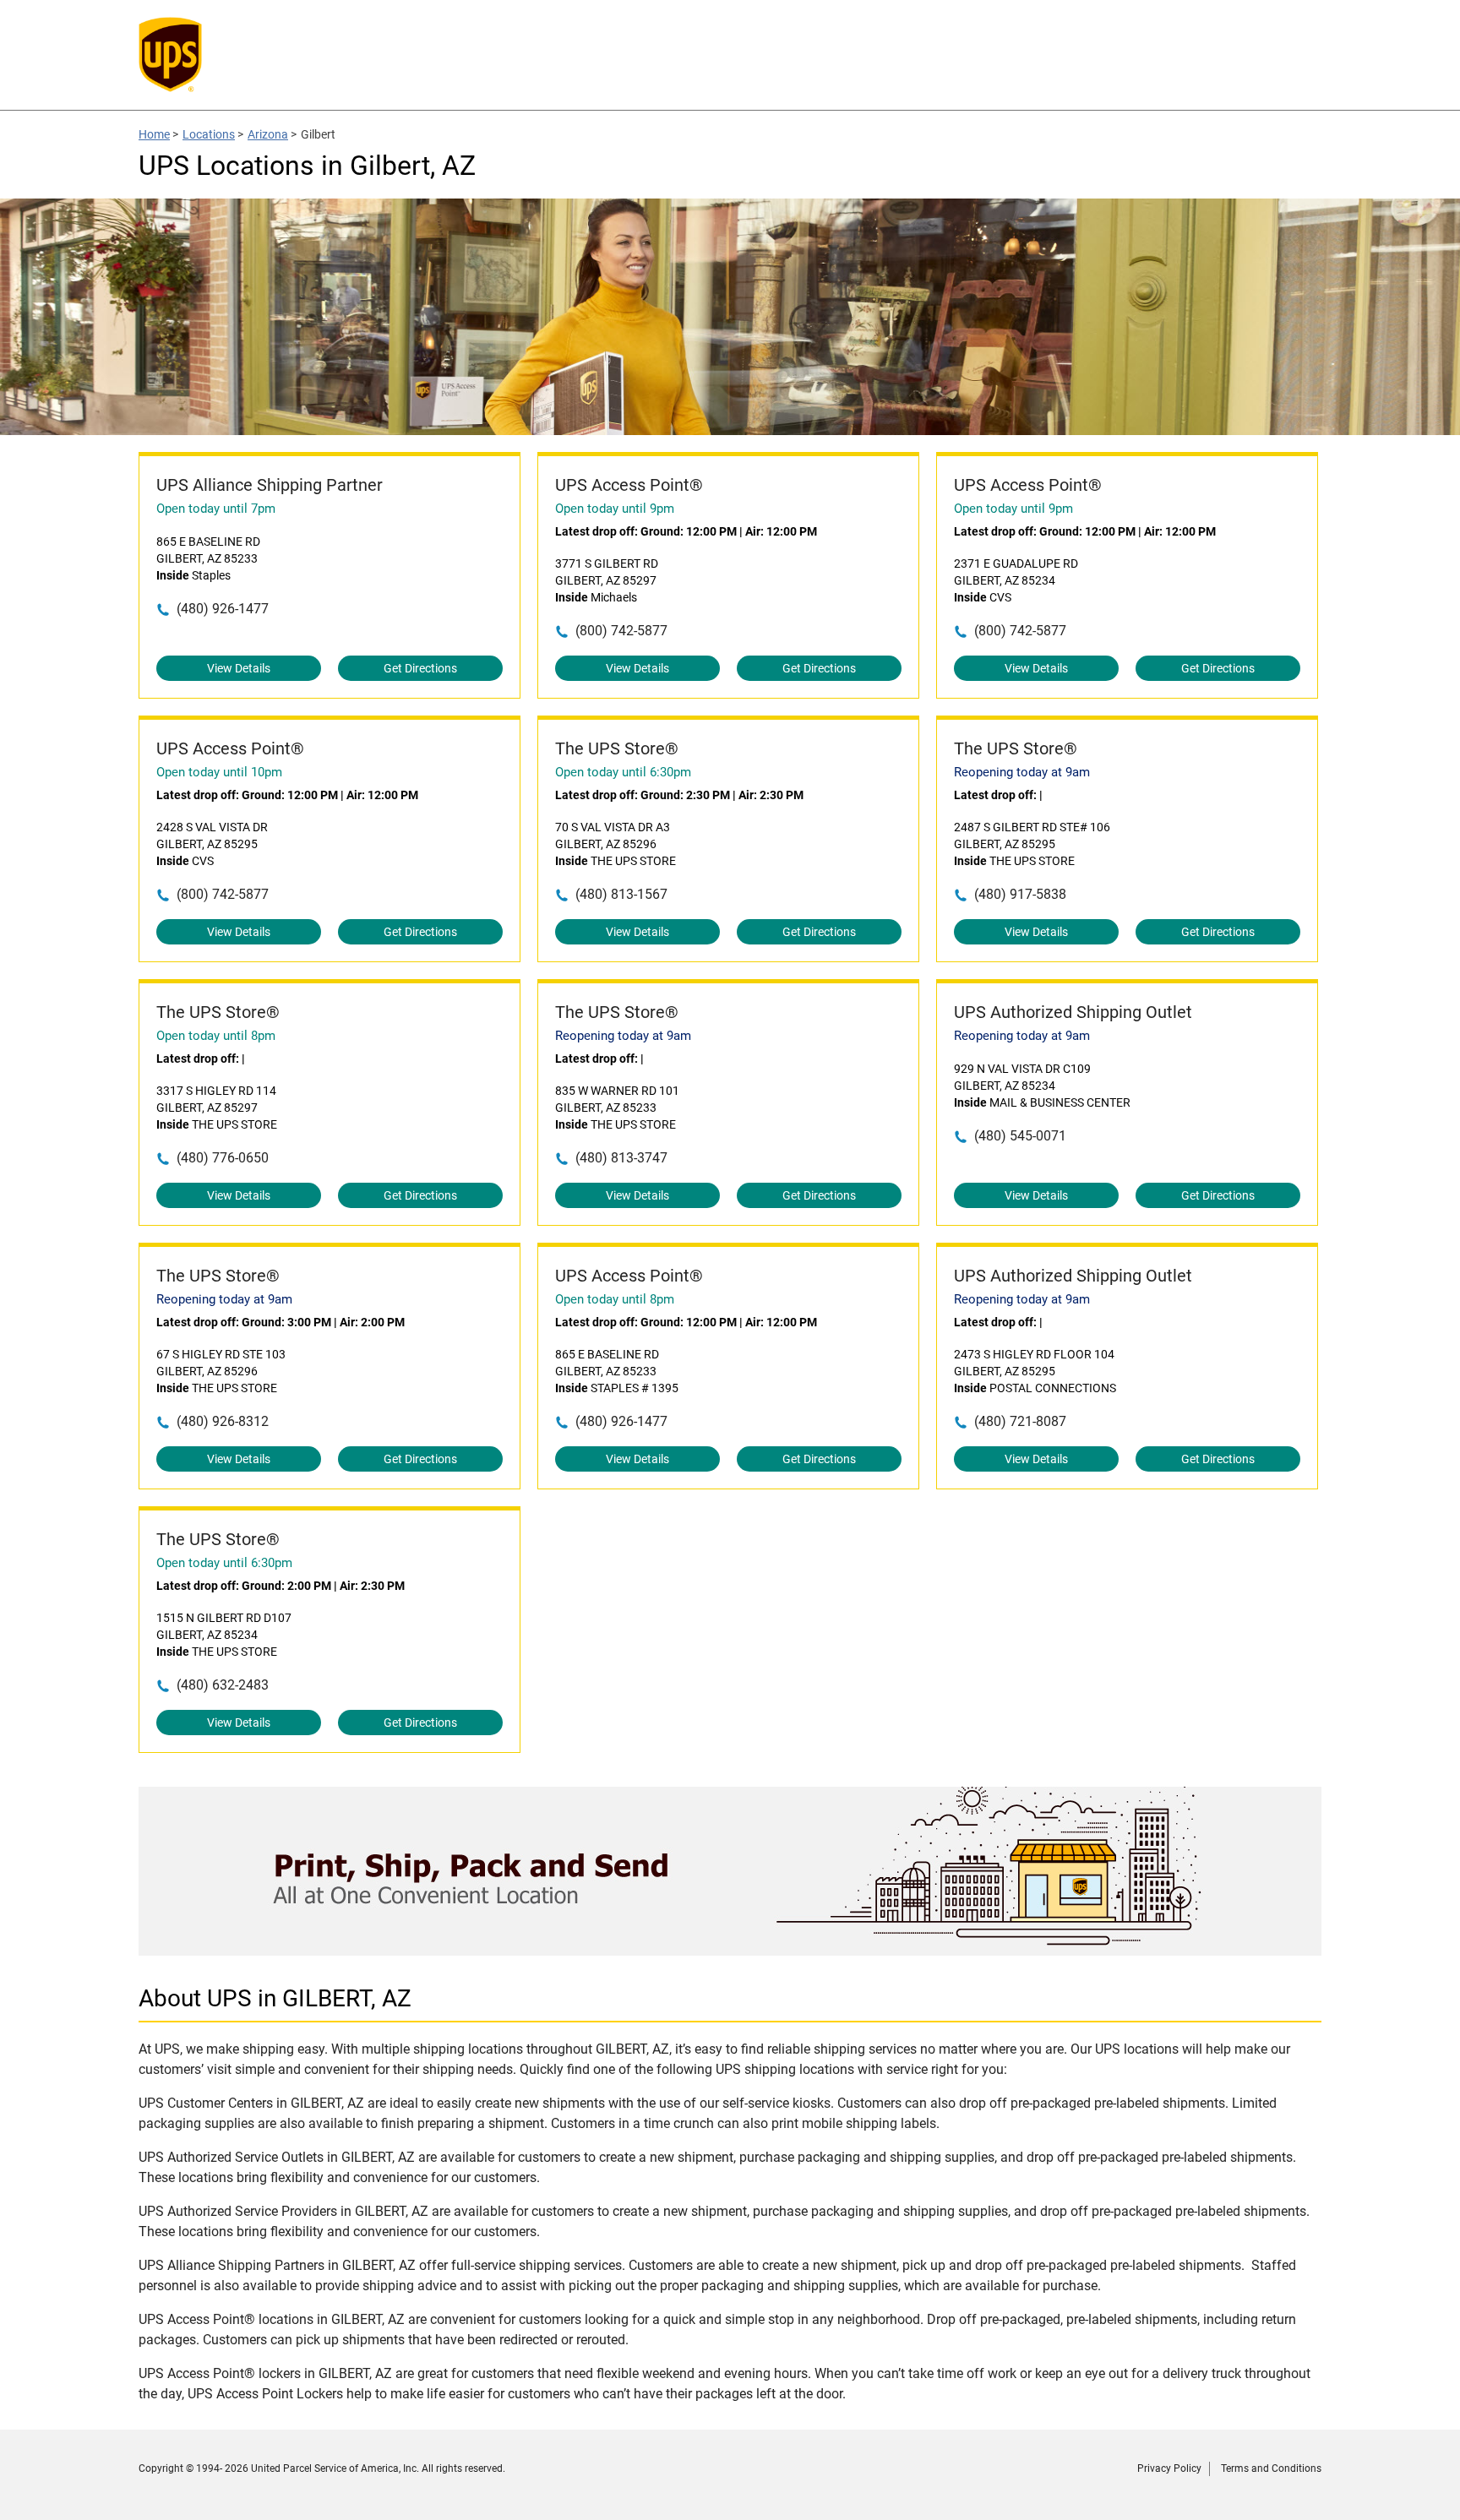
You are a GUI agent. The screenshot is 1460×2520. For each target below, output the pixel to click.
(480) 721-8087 (1020, 1421)
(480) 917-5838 (1020, 894)
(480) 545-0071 (1020, 1136)
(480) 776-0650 (223, 1158)
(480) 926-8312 (223, 1421)
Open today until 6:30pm (623, 772)
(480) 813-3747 (621, 1158)
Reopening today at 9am (1022, 772)
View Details (239, 668)
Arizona (268, 134)
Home (154, 134)
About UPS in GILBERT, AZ (275, 1998)
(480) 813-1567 (621, 894)
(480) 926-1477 (223, 609)
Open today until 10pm (219, 772)
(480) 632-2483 (223, 1685)
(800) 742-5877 (621, 631)
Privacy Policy (1169, 2468)
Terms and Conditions (1271, 2468)
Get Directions (420, 668)
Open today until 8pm (216, 1036)
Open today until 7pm (216, 509)
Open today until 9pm (615, 509)
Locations (209, 134)
